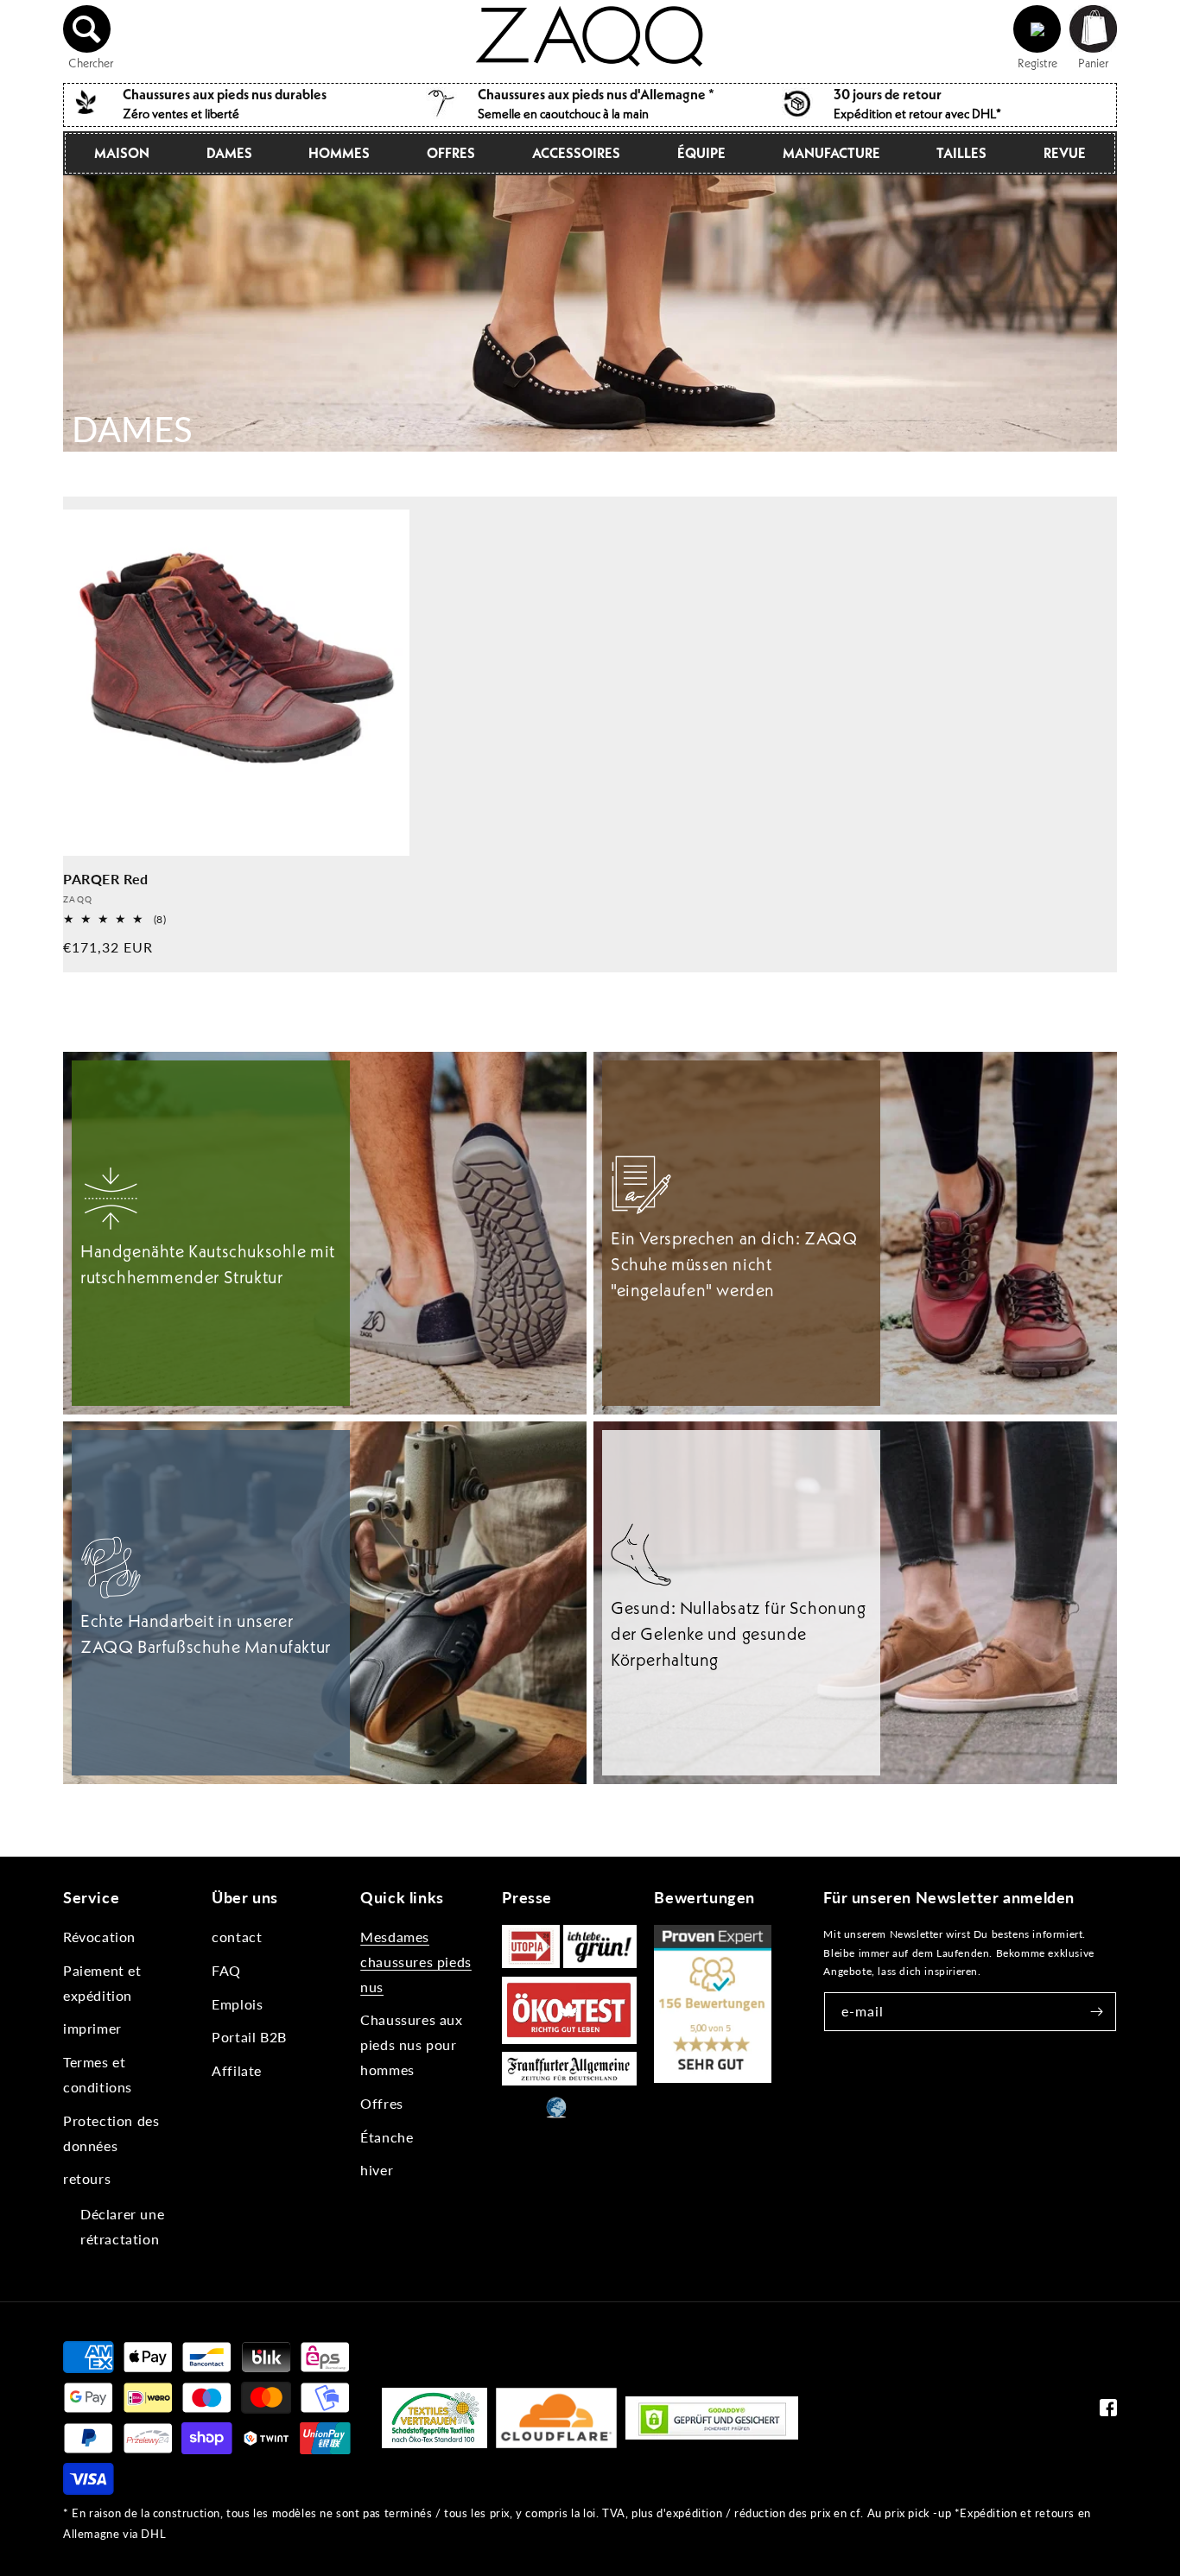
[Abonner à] (1097, 2012)
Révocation (99, 1937)
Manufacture (831, 153)
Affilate (237, 2070)
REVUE (1065, 153)
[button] (87, 29)
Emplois (237, 2004)
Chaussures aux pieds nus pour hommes (411, 2044)
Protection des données (111, 2133)
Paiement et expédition (102, 1983)
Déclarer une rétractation (122, 2226)
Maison (122, 153)
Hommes (339, 153)
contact (237, 1937)
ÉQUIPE (701, 153)
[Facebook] (1108, 2411)
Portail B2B (249, 2037)
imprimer (92, 2028)
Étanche (387, 2137)
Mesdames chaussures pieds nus (416, 1962)
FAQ (226, 1970)
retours (87, 2178)
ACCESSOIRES (576, 153)
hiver (377, 2170)
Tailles (961, 153)
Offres (451, 153)
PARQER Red (106, 879)
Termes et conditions (98, 2074)
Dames (229, 153)
